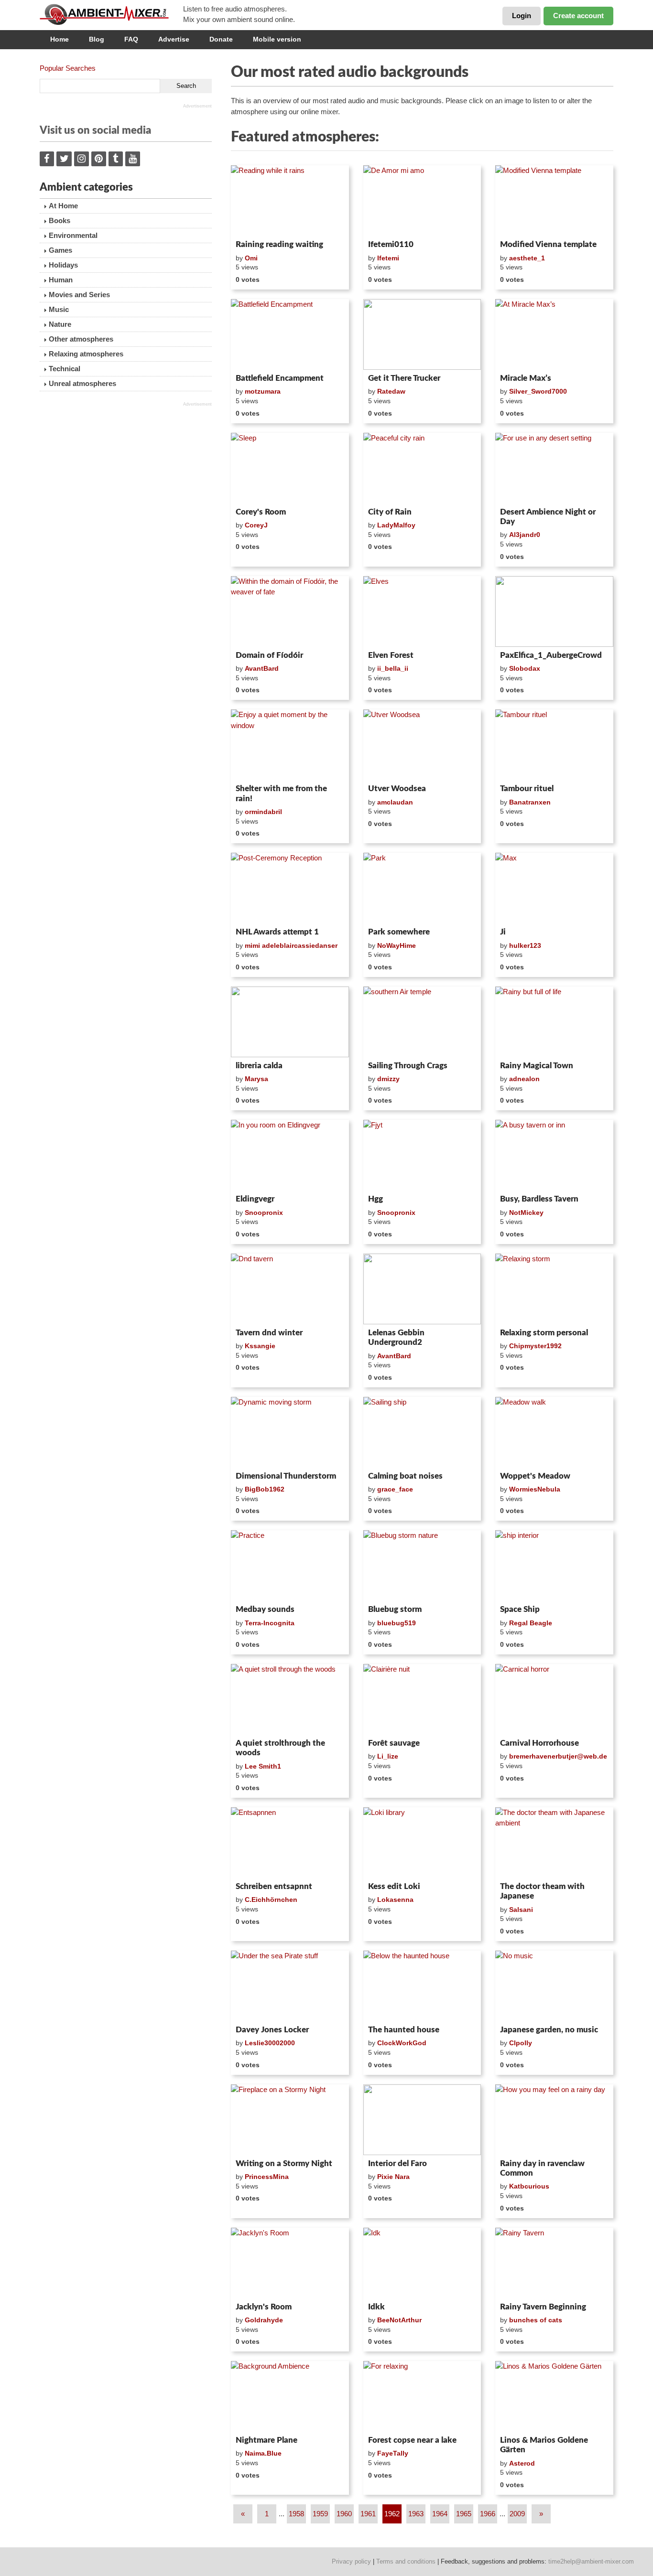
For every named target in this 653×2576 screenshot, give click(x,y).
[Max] (554, 888)
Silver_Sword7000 (538, 391)
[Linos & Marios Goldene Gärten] (554, 2396)
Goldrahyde (264, 2320)
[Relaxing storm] (554, 1289)
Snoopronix (264, 1213)
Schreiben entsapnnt (274, 1886)
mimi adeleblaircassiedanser (291, 945)
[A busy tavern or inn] (554, 1155)
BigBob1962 (265, 1489)
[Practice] (290, 1566)
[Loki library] (422, 1843)
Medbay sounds (265, 1609)
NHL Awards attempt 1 (277, 932)
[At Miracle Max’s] (554, 334)
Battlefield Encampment (280, 378)
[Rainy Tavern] (554, 2263)
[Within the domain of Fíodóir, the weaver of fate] (290, 612)
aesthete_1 (527, 258)
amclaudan (395, 802)
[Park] (422, 888)
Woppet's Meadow (535, 1476)
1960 (344, 2514)
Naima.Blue (263, 2453)
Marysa (256, 1079)
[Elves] (422, 612)
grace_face (395, 1489)
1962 (392, 2514)
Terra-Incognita (270, 1623)
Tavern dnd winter (269, 1333)
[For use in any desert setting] (554, 468)
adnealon (524, 1079)
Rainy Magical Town (537, 1066)
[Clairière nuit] (422, 1699)
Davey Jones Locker (272, 2030)
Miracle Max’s (526, 378)
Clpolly (521, 2043)
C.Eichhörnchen (271, 1900)
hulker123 (525, 945)
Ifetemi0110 (391, 244)
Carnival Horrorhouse (539, 1743)
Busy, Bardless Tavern (539, 1199)
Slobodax (525, 668)
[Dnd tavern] (290, 1289)
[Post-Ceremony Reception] (290, 888)
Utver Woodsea (397, 789)
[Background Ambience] (290, 2396)
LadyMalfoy (396, 525)
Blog (97, 39)
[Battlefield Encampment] (290, 334)
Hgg (375, 1199)
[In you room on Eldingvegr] (290, 1155)
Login (522, 16)
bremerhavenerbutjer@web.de (558, 1756)
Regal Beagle (531, 1623)
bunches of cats (536, 2320)
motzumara (263, 391)
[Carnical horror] (554, 1699)
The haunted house (404, 2030)
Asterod (522, 2463)
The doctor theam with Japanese (542, 1891)
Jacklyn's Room (264, 2307)
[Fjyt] (422, 1155)
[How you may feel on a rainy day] (554, 2120)
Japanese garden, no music (549, 2030)
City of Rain (390, 512)
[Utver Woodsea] (422, 745)
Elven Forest (391, 655)
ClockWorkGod (402, 2043)
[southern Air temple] (422, 1022)
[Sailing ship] (422, 1432)
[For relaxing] (422, 2396)
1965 (464, 2514)
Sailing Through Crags (408, 1066)
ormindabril (263, 812)
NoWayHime (397, 945)
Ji (503, 932)
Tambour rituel (527, 789)
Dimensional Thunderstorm (286, 1476)
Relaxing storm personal (544, 1333)
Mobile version (277, 39)
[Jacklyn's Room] (290, 2263)
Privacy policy (351, 2561)
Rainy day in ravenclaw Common (542, 2168)
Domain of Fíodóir (269, 655)
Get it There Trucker (404, 378)
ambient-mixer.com (111, 14)
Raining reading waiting (279, 244)
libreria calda (259, 1066)
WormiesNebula (535, 1489)
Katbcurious (529, 2186)
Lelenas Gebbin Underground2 (396, 1337)
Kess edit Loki (394, 1886)
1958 (296, 2514)
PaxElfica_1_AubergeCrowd (551, 655)
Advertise (174, 39)
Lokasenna (395, 1900)
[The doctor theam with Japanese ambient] (554, 1843)
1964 (440, 2514)
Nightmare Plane (267, 2440)
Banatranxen (530, 802)
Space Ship (520, 1609)
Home (60, 39)
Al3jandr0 (525, 535)
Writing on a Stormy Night (284, 2163)
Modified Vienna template (548, 244)
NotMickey (526, 1213)
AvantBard (262, 668)
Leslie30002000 (270, 2043)
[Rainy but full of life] (554, 1022)
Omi (251, 258)
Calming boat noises (405, 1476)
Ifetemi (388, 258)
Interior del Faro (397, 2163)
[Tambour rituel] (554, 745)
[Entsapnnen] (290, 1843)
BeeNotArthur (399, 2320)
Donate (221, 39)
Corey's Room (261, 512)
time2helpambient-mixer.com (591, 2561)
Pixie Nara (393, 2177)
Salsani (521, 1910)
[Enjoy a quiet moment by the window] (290, 745)
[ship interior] (554, 1566)
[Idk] (422, 2263)
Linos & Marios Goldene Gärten (544, 2445)
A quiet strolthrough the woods (280, 1748)
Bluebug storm (395, 1609)
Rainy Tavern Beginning (543, 2307)
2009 (517, 2514)
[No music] (554, 1986)
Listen (254, 224)
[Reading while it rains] (290, 201)
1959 (320, 2514)
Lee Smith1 (263, 1766)
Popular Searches (68, 68)
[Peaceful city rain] (422, 468)
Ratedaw (391, 391)
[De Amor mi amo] (422, 201)
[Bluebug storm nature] (422, 1566)
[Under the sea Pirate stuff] (290, 1986)
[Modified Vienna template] (554, 201)
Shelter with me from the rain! (281, 793)
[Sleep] (290, 468)
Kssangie (260, 1346)
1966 (488, 2514)
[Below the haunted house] (422, 1986)
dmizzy (388, 1079)
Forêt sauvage (394, 1743)
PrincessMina (267, 2177)
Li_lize (388, 1756)
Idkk (376, 2307)
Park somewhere (399, 932)
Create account (578, 16)
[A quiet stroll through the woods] (290, 1699)
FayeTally (393, 2453)
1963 (416, 2514)
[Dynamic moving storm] (290, 1432)
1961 (368, 2514)
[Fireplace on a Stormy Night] (290, 2120)
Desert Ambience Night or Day (548, 517)
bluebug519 (397, 1623)
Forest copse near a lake (412, 2440)
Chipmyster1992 (535, 1346)
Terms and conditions (406, 2561)
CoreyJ (256, 525)
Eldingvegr (255, 1199)
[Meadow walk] (554, 1432)
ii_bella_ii (393, 668)
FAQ (131, 39)
